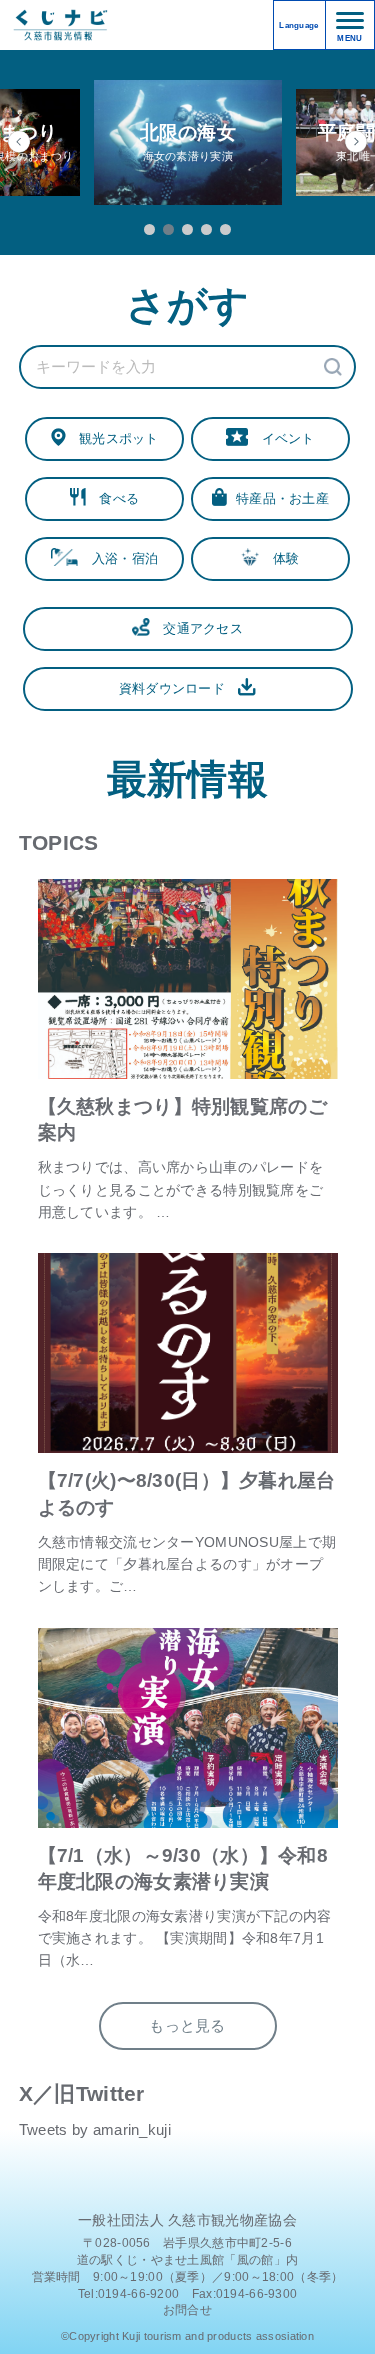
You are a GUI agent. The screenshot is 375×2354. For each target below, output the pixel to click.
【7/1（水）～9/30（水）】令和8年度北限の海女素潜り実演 (183, 1868)
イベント (281, 438)
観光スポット (112, 438)
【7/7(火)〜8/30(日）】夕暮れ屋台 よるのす (187, 1493)
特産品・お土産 (278, 498)
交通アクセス (196, 628)
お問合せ (187, 2310)
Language (298, 25)
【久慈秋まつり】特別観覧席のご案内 (182, 1119)
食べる (112, 498)
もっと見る (187, 2026)
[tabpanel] (188, 142)
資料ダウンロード (179, 688)
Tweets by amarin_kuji (95, 2130)
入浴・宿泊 (118, 558)
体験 (279, 558)
